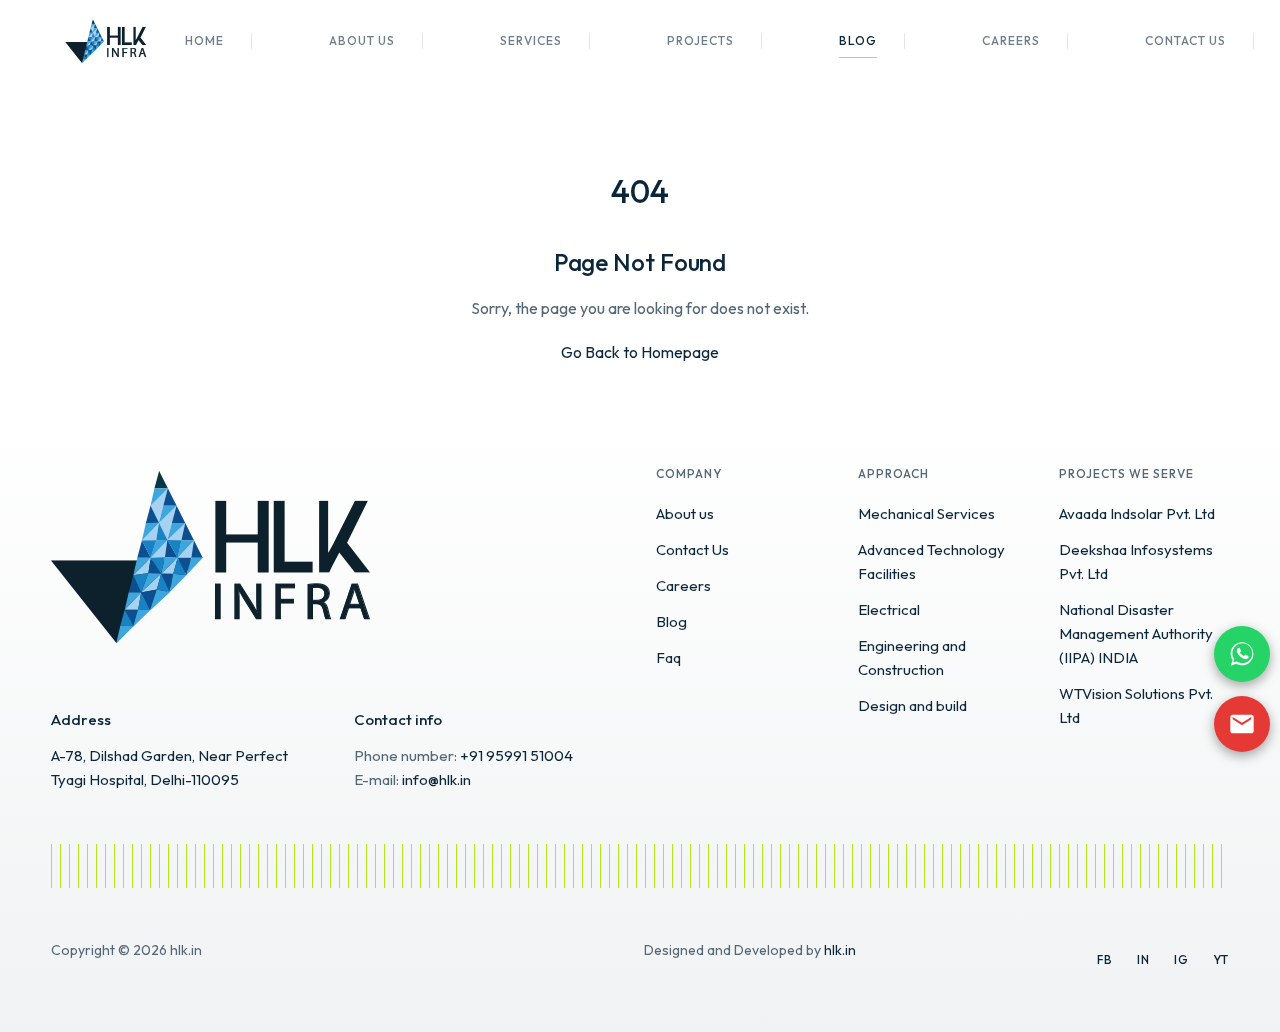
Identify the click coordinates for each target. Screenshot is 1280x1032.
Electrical (889, 609)
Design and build (912, 705)
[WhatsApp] (1242, 654)
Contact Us (1185, 40)
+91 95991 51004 (516, 755)
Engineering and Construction (912, 657)
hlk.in (840, 950)
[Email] (1242, 724)
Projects (700, 40)
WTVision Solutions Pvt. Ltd (1136, 705)
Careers (1011, 40)
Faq (668, 657)
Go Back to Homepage (640, 352)
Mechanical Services (926, 513)
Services (531, 40)
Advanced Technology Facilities (931, 561)
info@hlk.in (436, 779)
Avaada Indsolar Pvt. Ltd (1137, 513)
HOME (204, 40)
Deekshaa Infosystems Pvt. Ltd (1136, 561)
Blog (858, 40)
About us (362, 40)
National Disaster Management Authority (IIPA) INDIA (1136, 633)
